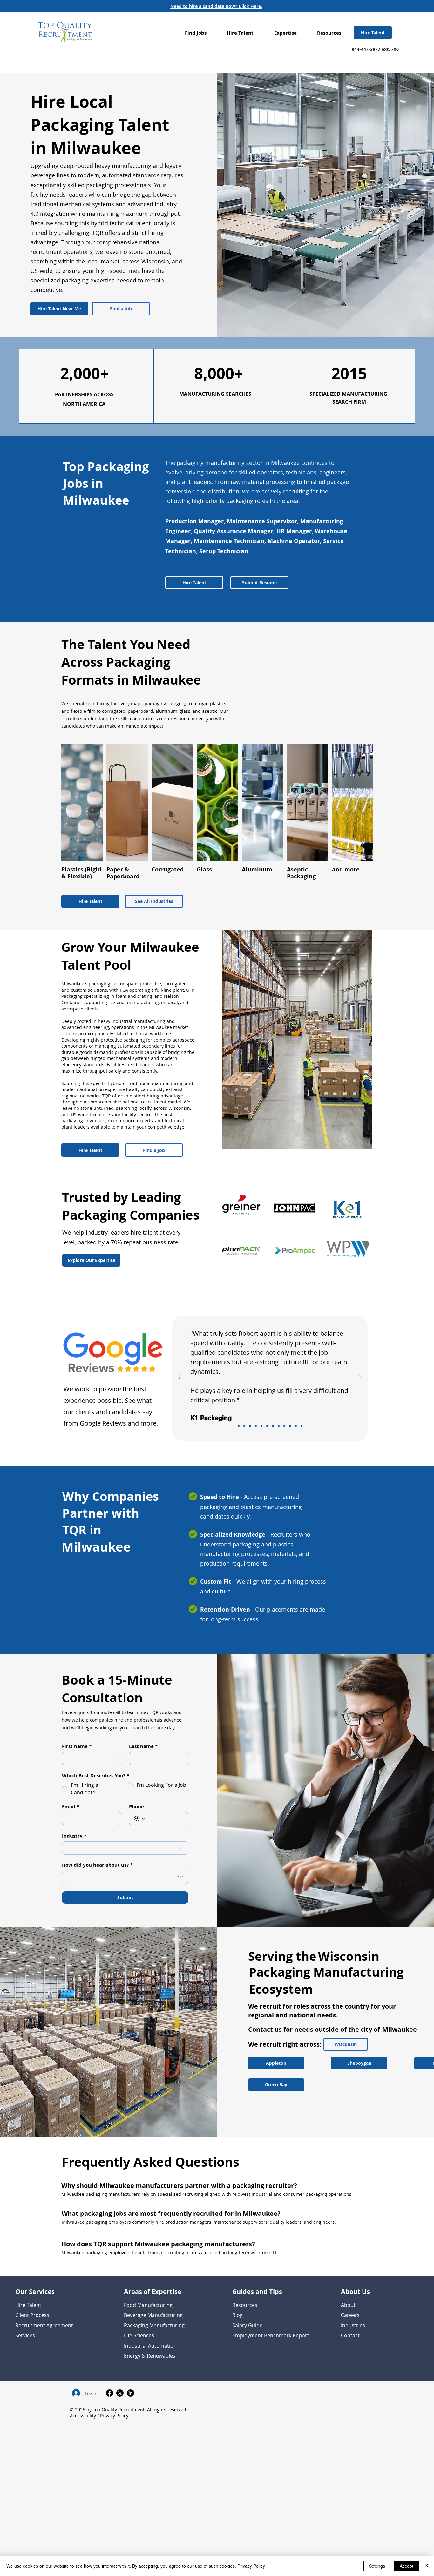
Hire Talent (28, 2305)
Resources (245, 2305)
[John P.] (290, 1426)
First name (77, 1746)
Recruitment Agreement (44, 2325)
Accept (407, 2566)
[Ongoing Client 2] (284, 1426)
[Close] (426, 2566)
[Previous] (180, 1378)
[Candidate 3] (302, 1426)
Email (71, 1807)
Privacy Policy (114, 2416)
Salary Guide (247, 2325)
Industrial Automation (150, 2346)
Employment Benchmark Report (271, 2335)
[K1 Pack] (239, 1426)
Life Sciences (139, 2335)
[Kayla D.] (296, 1426)
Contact (350, 2335)
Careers (350, 2315)
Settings (377, 2566)
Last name (143, 1746)
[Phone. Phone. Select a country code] (139, 1819)
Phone (136, 1807)
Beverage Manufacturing (153, 2315)
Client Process (32, 2315)
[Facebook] (109, 2393)
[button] (196, 33)
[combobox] (125, 1848)
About (348, 2305)
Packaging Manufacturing (154, 2325)
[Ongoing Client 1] (250, 1426)
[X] (120, 2393)
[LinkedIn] (130, 2393)
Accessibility (83, 2416)
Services (25, 2335)
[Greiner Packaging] (244, 1426)
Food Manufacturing (148, 2305)
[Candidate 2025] (256, 1426)
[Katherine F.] (273, 1426)
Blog (237, 2315)
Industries (353, 2325)
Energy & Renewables (150, 2356)
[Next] (360, 1378)
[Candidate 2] (279, 1426)
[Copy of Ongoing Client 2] (267, 1426)
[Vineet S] (261, 1426)
